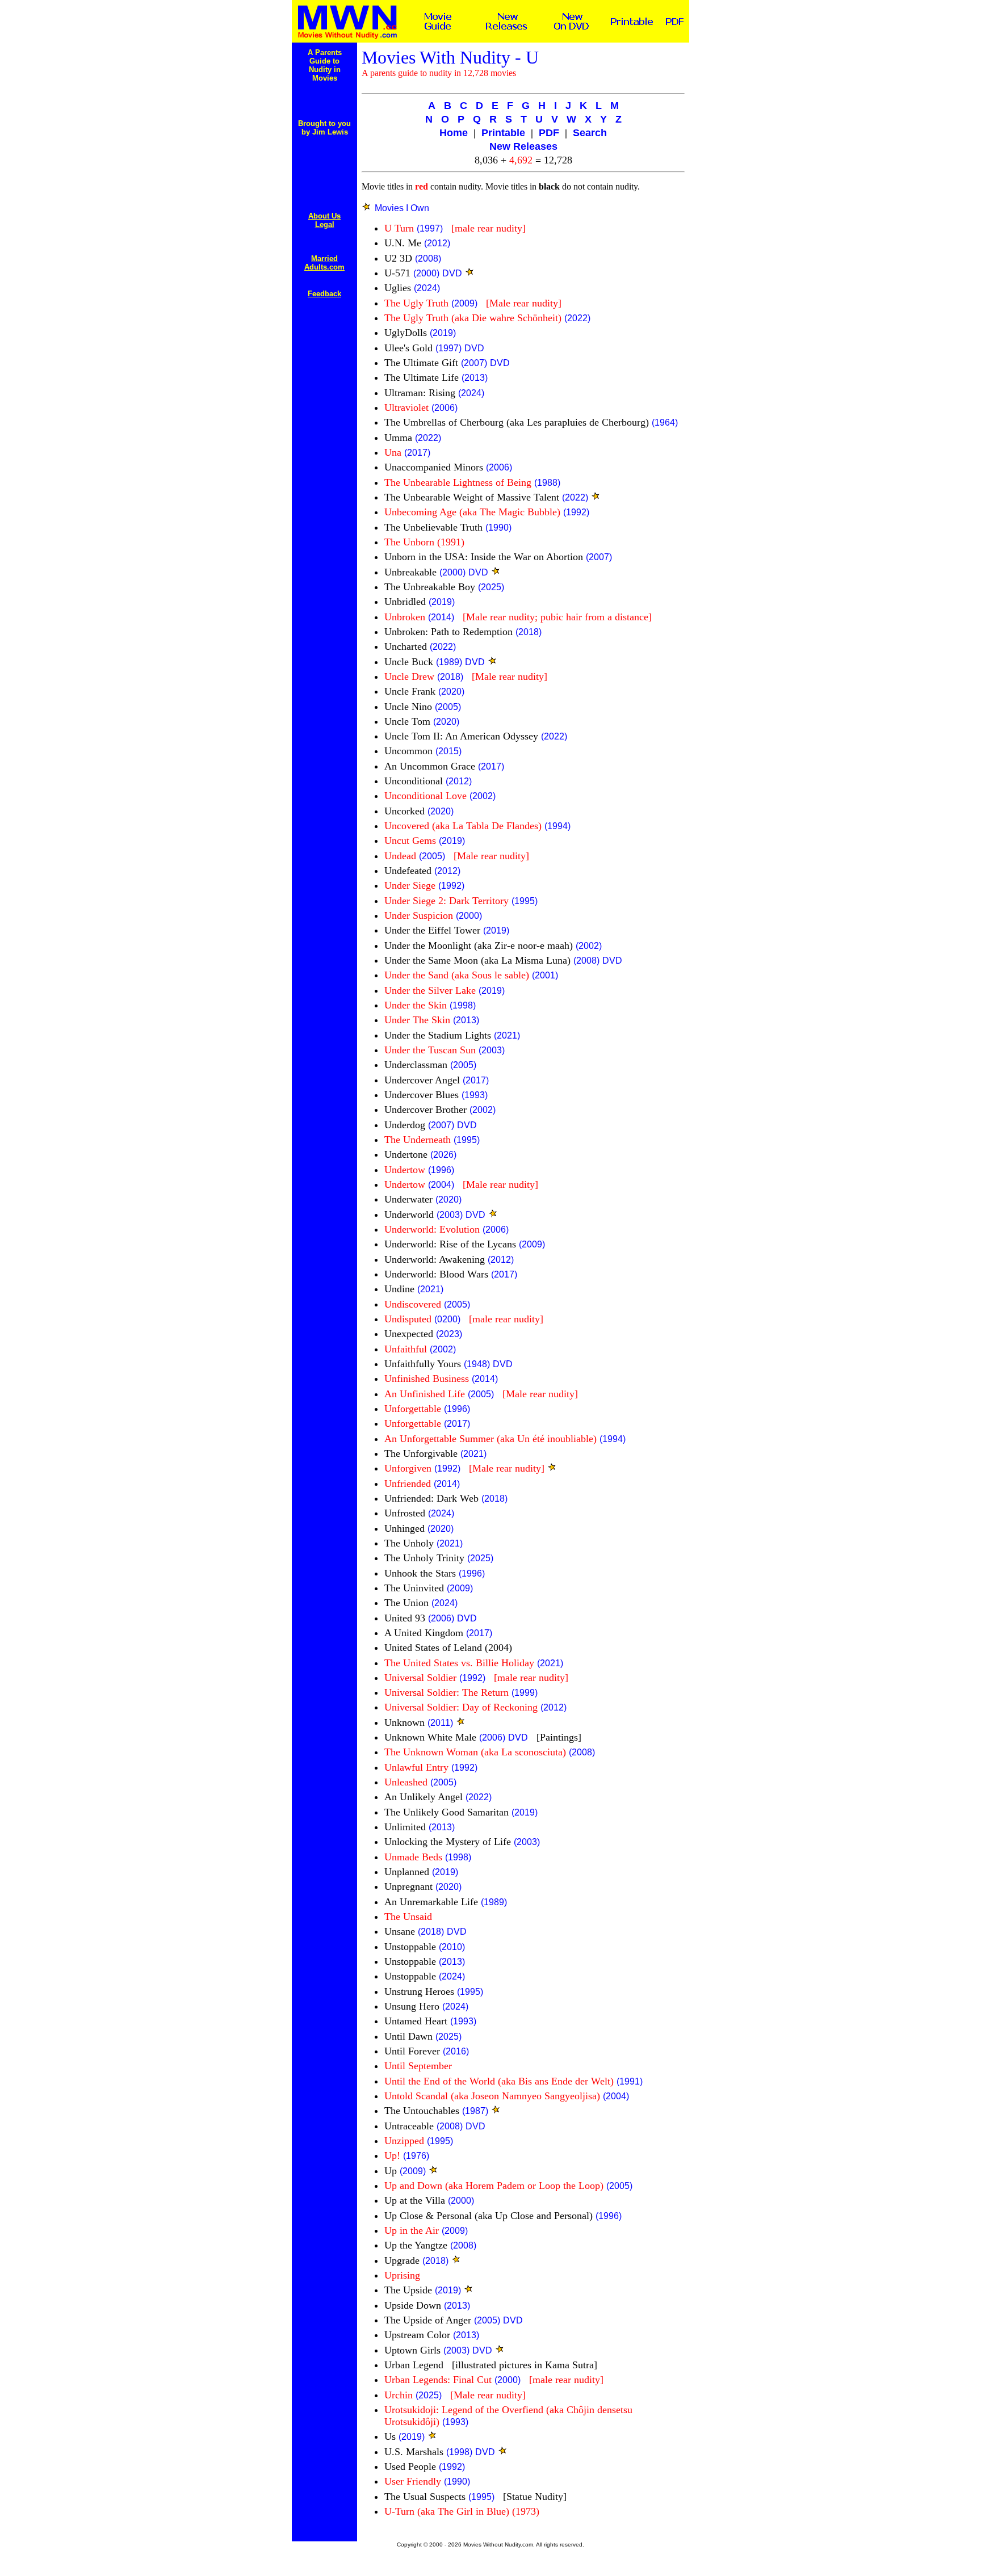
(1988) (547, 483)
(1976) (416, 2156)
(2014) (441, 617)
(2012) (437, 243)
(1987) (475, 2111)
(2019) (443, 333)
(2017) (417, 453)
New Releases (523, 146)
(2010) (452, 1947)
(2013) (475, 378)
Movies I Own (402, 208)
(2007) (474, 363)
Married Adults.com (324, 263)
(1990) (498, 528)
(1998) (463, 1005)
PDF (549, 133)
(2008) (428, 259)
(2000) (426, 273)
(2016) (456, 2051)
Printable (503, 133)
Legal (325, 224)
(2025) (491, 587)
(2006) (445, 408)
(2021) (507, 1035)
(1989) (449, 662)
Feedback (324, 294)
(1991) (630, 2081)
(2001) (545, 975)
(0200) (447, 1319)
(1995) (525, 901)
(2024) (427, 288)
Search (590, 133)
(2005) (448, 707)
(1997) (430, 228)
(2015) (448, 751)
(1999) (525, 1693)
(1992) (576, 512)
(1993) (475, 1095)
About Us (324, 216)
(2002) (483, 796)
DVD (452, 273)
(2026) (443, 1155)
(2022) (577, 318)
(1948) (477, 1364)
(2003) (492, 1050)
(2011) (440, 1723)
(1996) (441, 1170)
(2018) (529, 632)
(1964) (665, 423)
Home (454, 133)
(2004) (441, 1185)
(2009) (464, 303)
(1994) (557, 826)
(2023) (449, 1334)
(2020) (451, 692)
